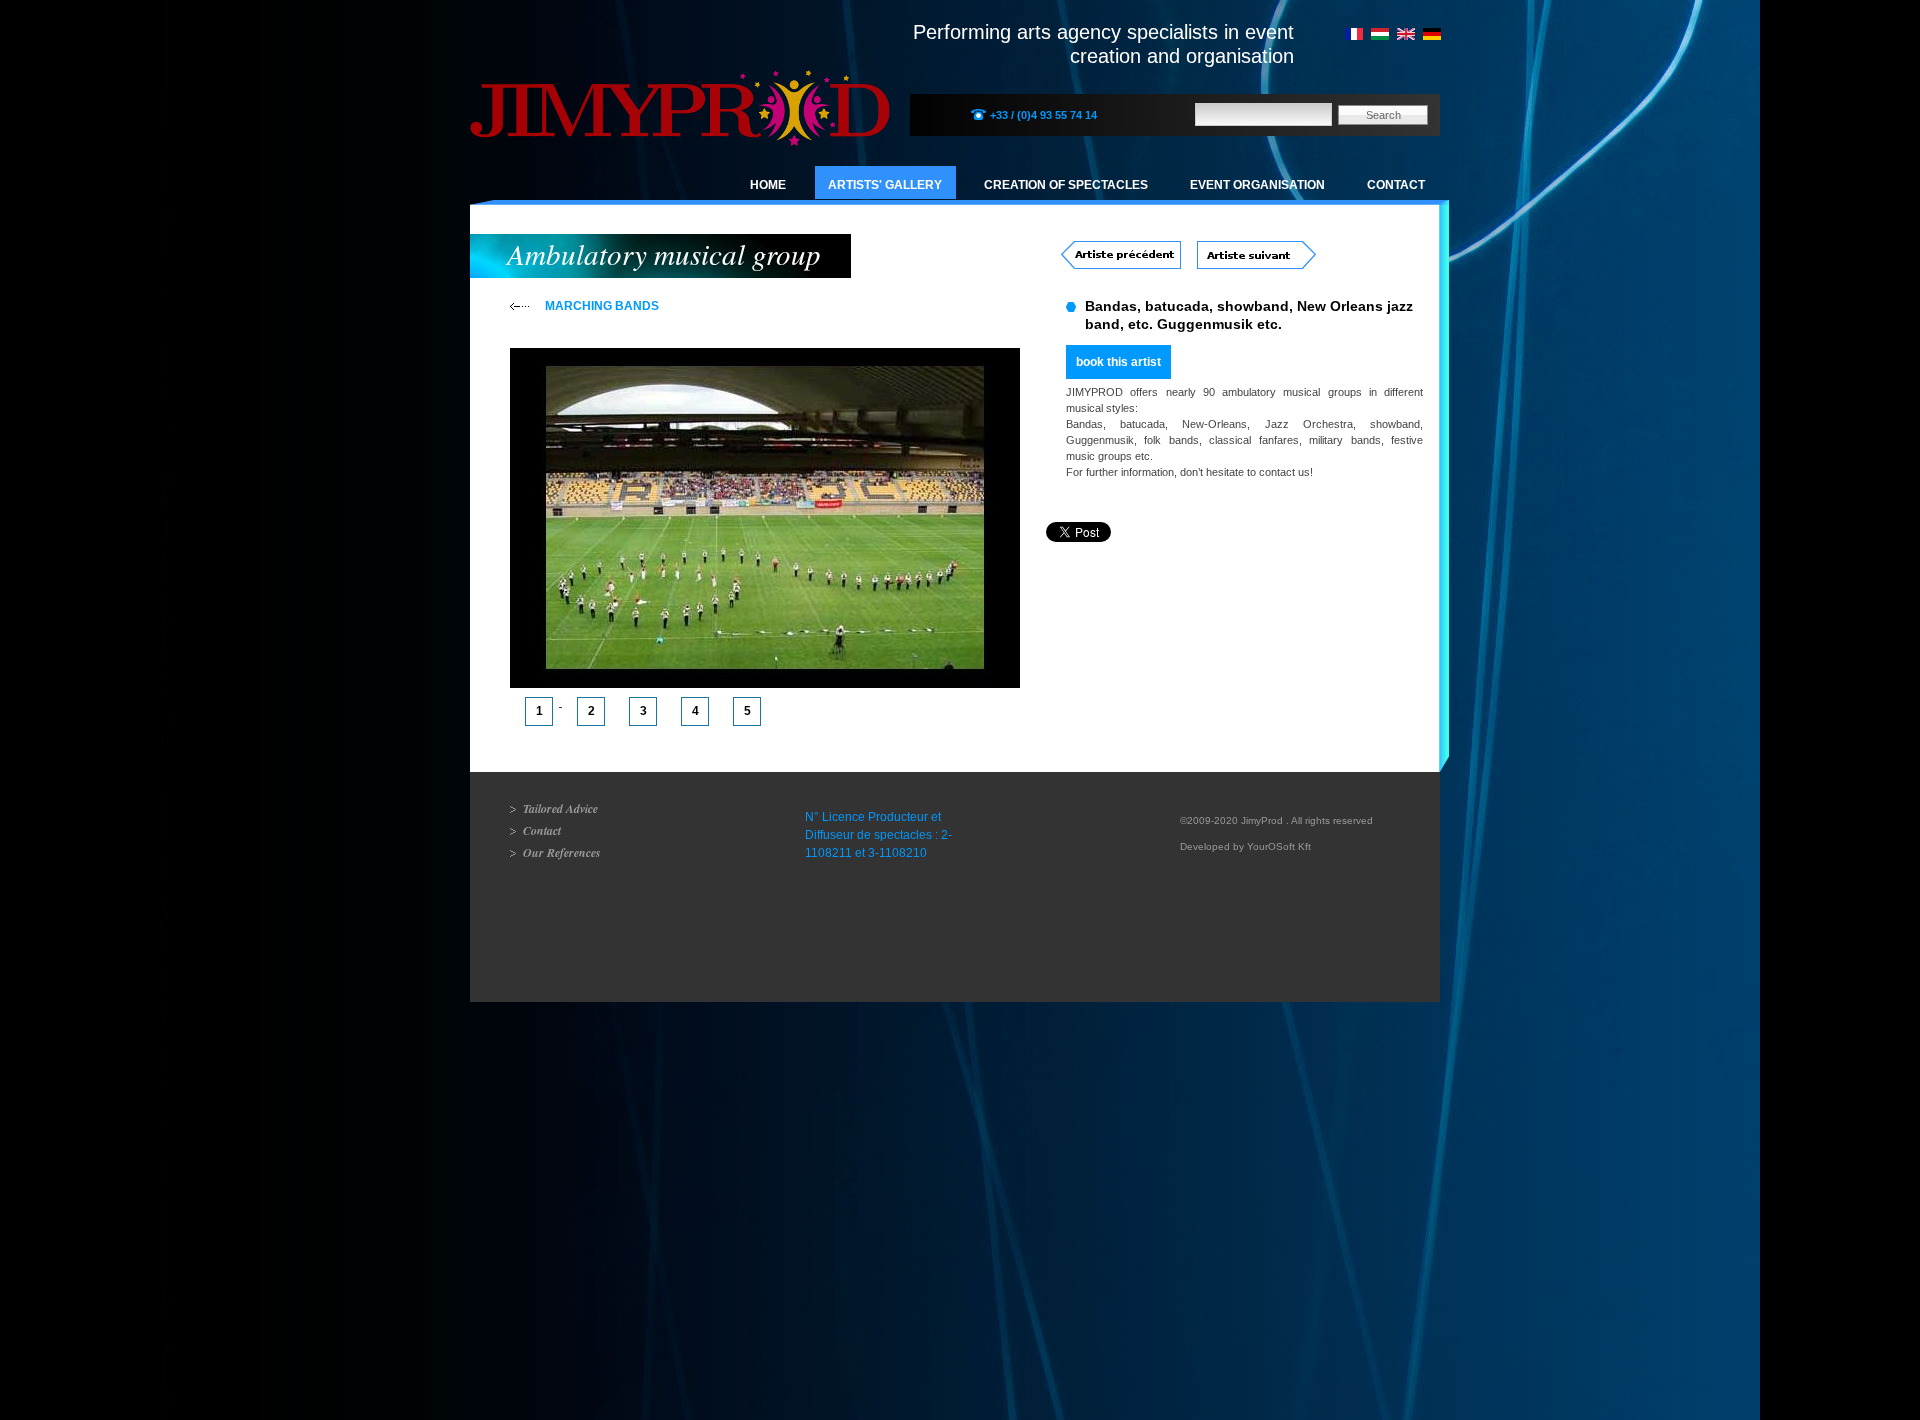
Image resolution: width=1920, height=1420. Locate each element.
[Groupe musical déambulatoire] (1354, 36)
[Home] (680, 85)
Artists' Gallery (885, 185)
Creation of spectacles (1066, 185)
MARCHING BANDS (602, 306)
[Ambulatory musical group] (1406, 36)
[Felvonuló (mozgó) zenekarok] (1380, 36)
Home (768, 185)
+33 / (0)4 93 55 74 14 (1043, 115)
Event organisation (1257, 185)
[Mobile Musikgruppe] (1432, 36)
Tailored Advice (560, 808)
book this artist (1118, 362)
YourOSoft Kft (1279, 846)
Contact (1396, 185)
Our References (562, 852)
